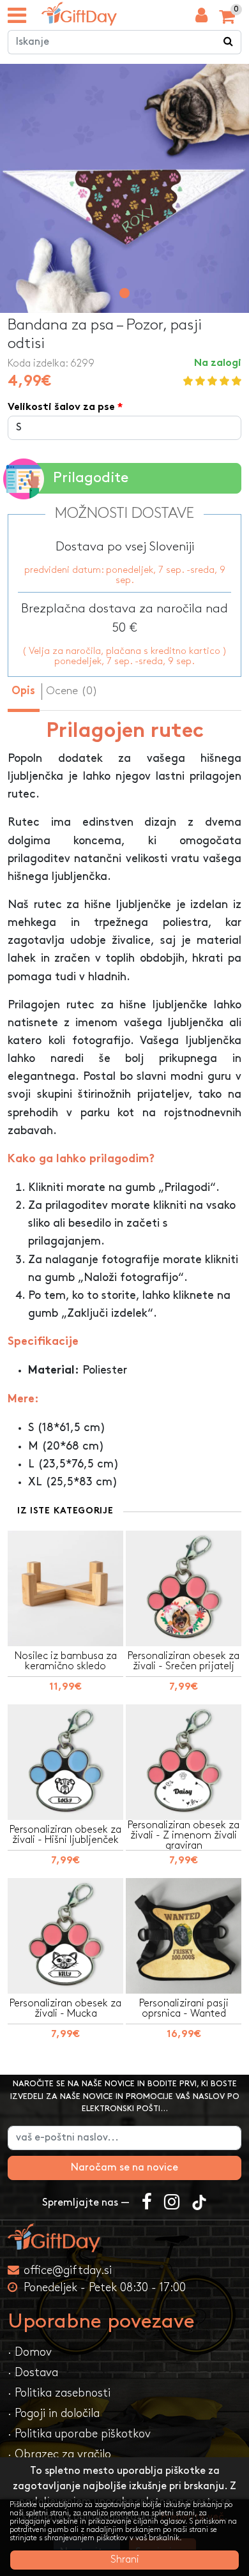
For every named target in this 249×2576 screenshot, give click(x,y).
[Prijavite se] (201, 19)
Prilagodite (91, 478)
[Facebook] (147, 2203)
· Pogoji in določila (54, 2413)
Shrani (125, 2560)
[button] (124, 293)
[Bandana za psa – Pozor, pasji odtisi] (79, 14)
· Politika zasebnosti (59, 2393)
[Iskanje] (229, 42)
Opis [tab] (23, 692)
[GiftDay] (124, 2238)
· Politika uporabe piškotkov (79, 2434)
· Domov (30, 2352)
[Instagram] (172, 2203)
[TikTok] (199, 2203)
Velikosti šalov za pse (61, 408)
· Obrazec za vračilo (59, 2454)
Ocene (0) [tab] (72, 691)
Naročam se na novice (124, 2168)
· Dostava (33, 2373)
